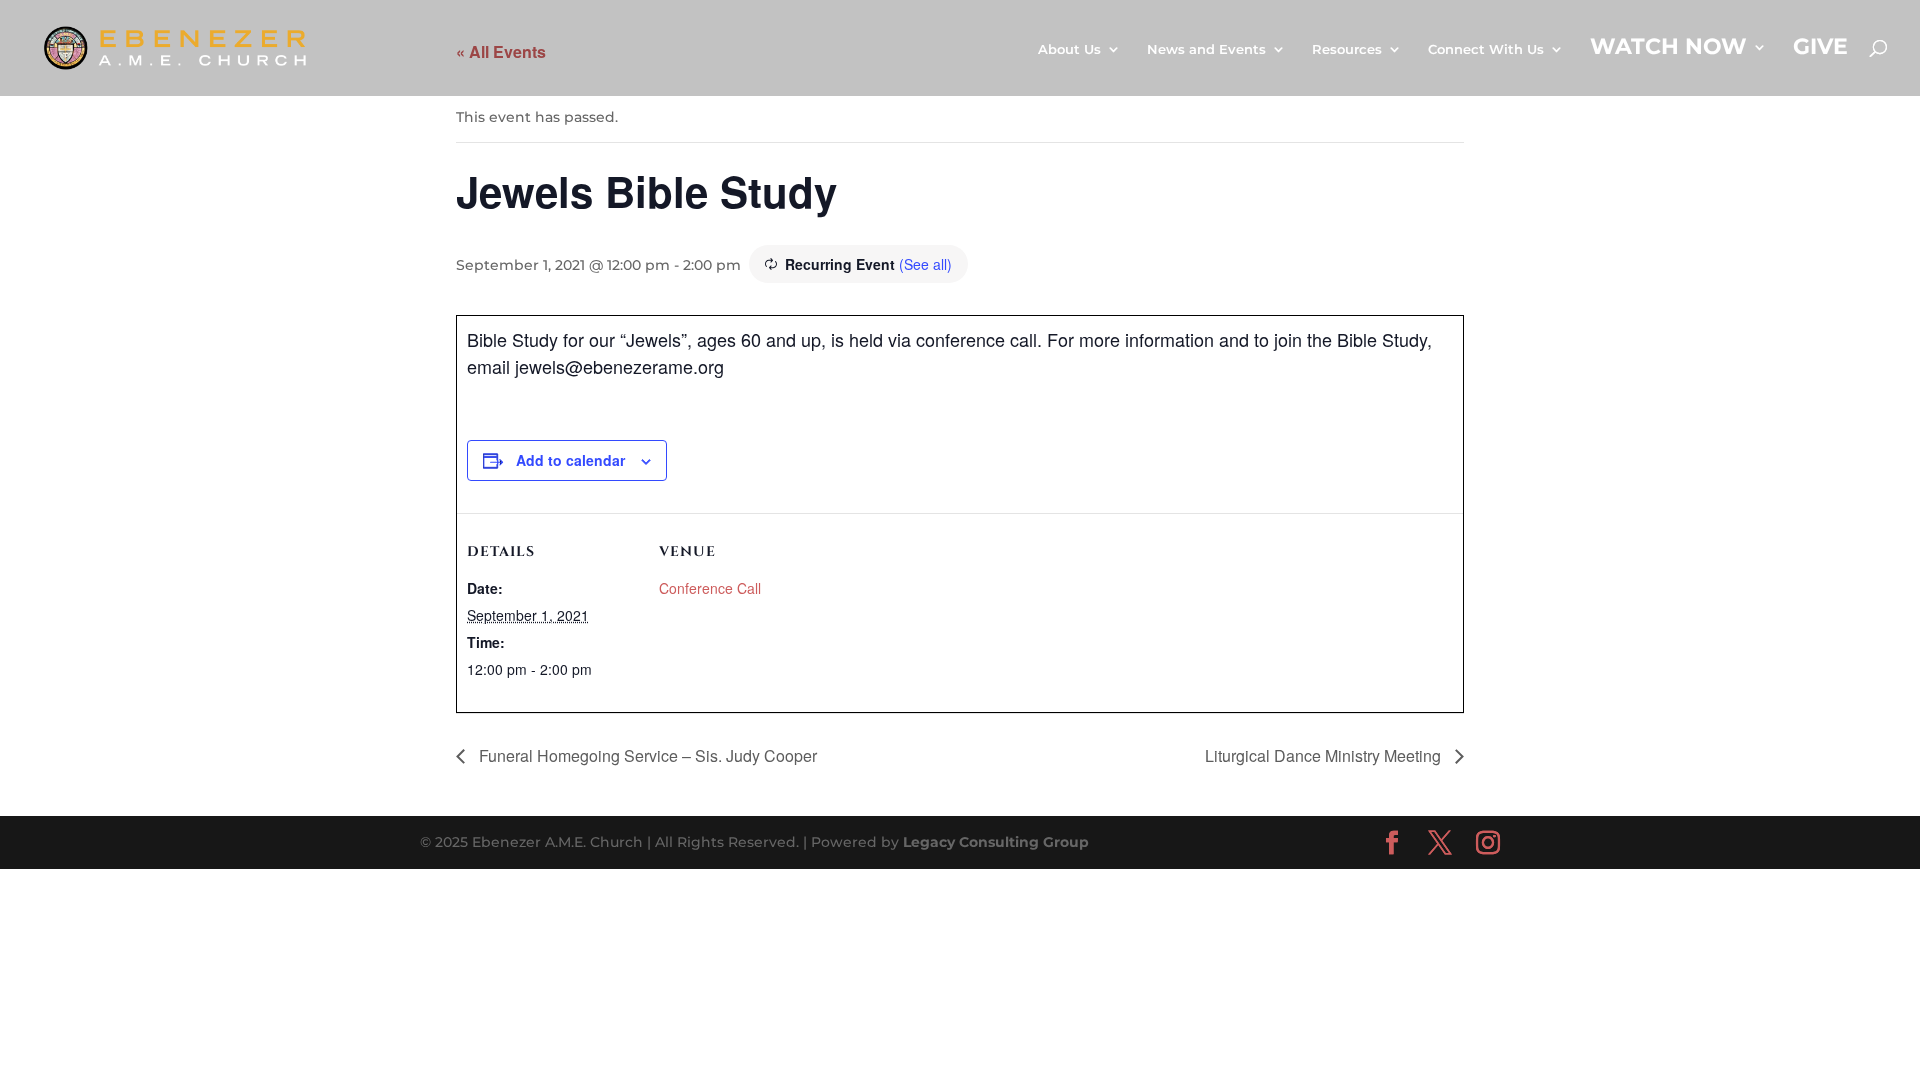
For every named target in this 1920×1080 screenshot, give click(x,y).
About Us (1069, 49)
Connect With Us (1486, 49)
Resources (1347, 49)
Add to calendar (570, 460)
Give (1820, 50)
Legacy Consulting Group (996, 842)
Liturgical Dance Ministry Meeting (1325, 755)
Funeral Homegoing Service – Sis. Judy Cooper (646, 755)
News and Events (1206, 49)
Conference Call (710, 588)
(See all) (925, 264)
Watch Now (1668, 50)
